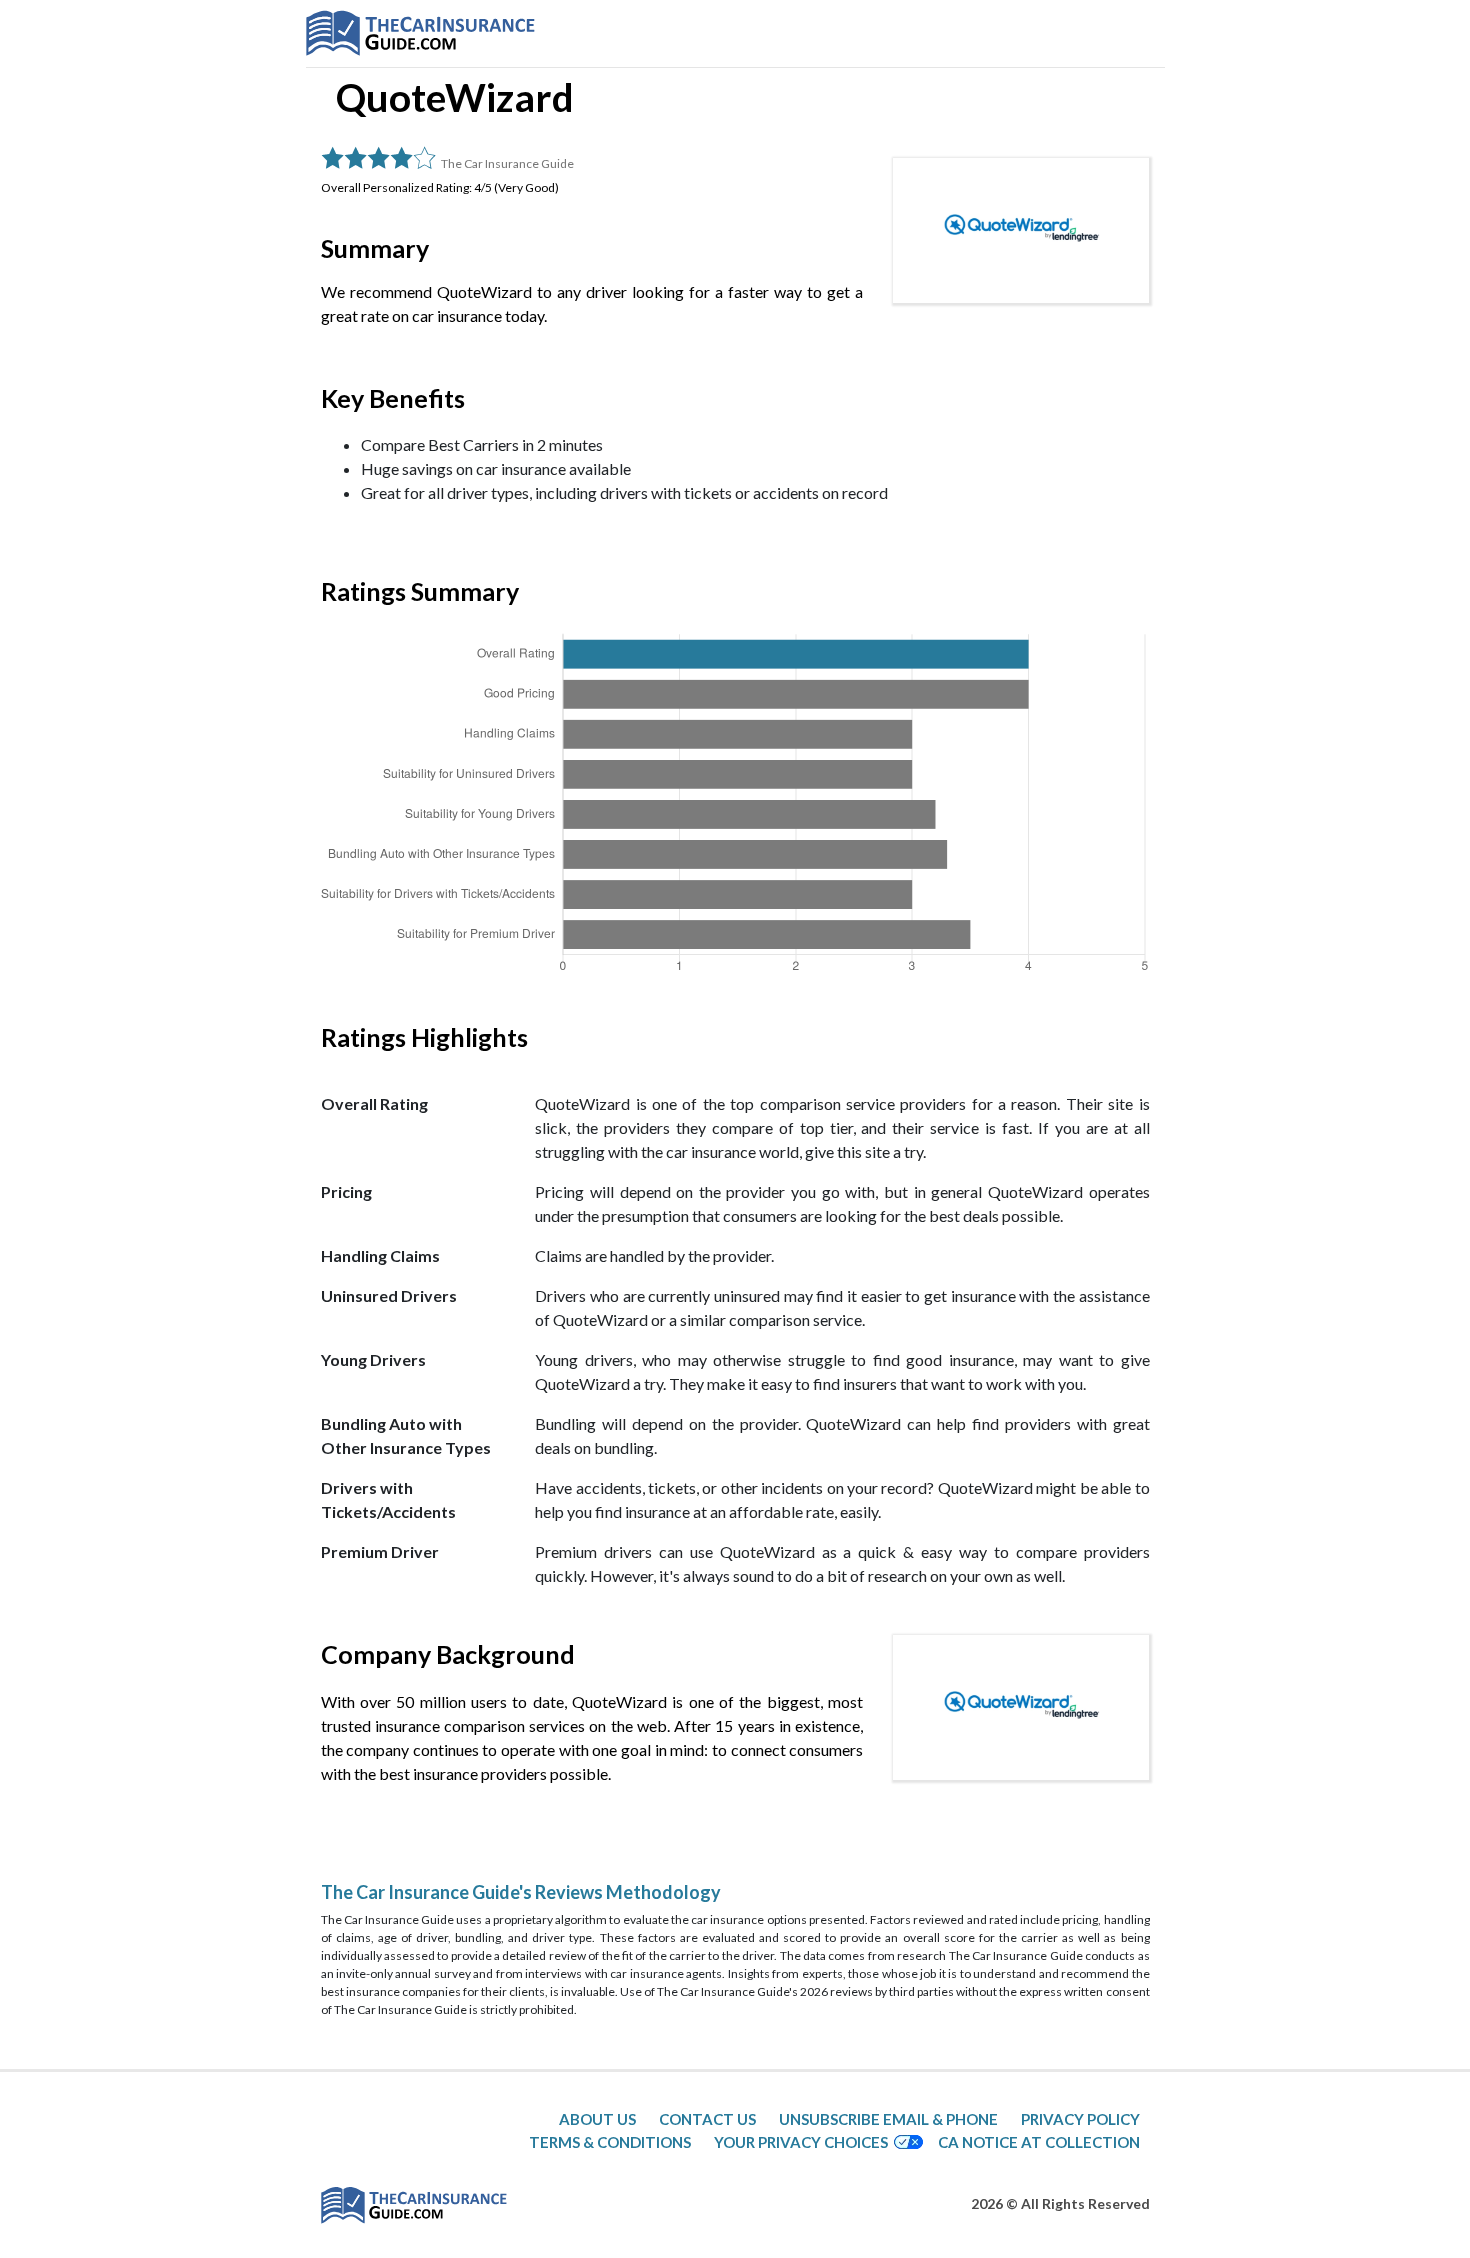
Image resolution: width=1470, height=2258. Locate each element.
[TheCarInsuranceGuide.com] (420, 33)
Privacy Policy (1080, 2119)
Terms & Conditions (610, 2142)
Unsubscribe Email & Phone (888, 2119)
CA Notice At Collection (1039, 2142)
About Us (597, 2119)
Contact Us (707, 2119)
